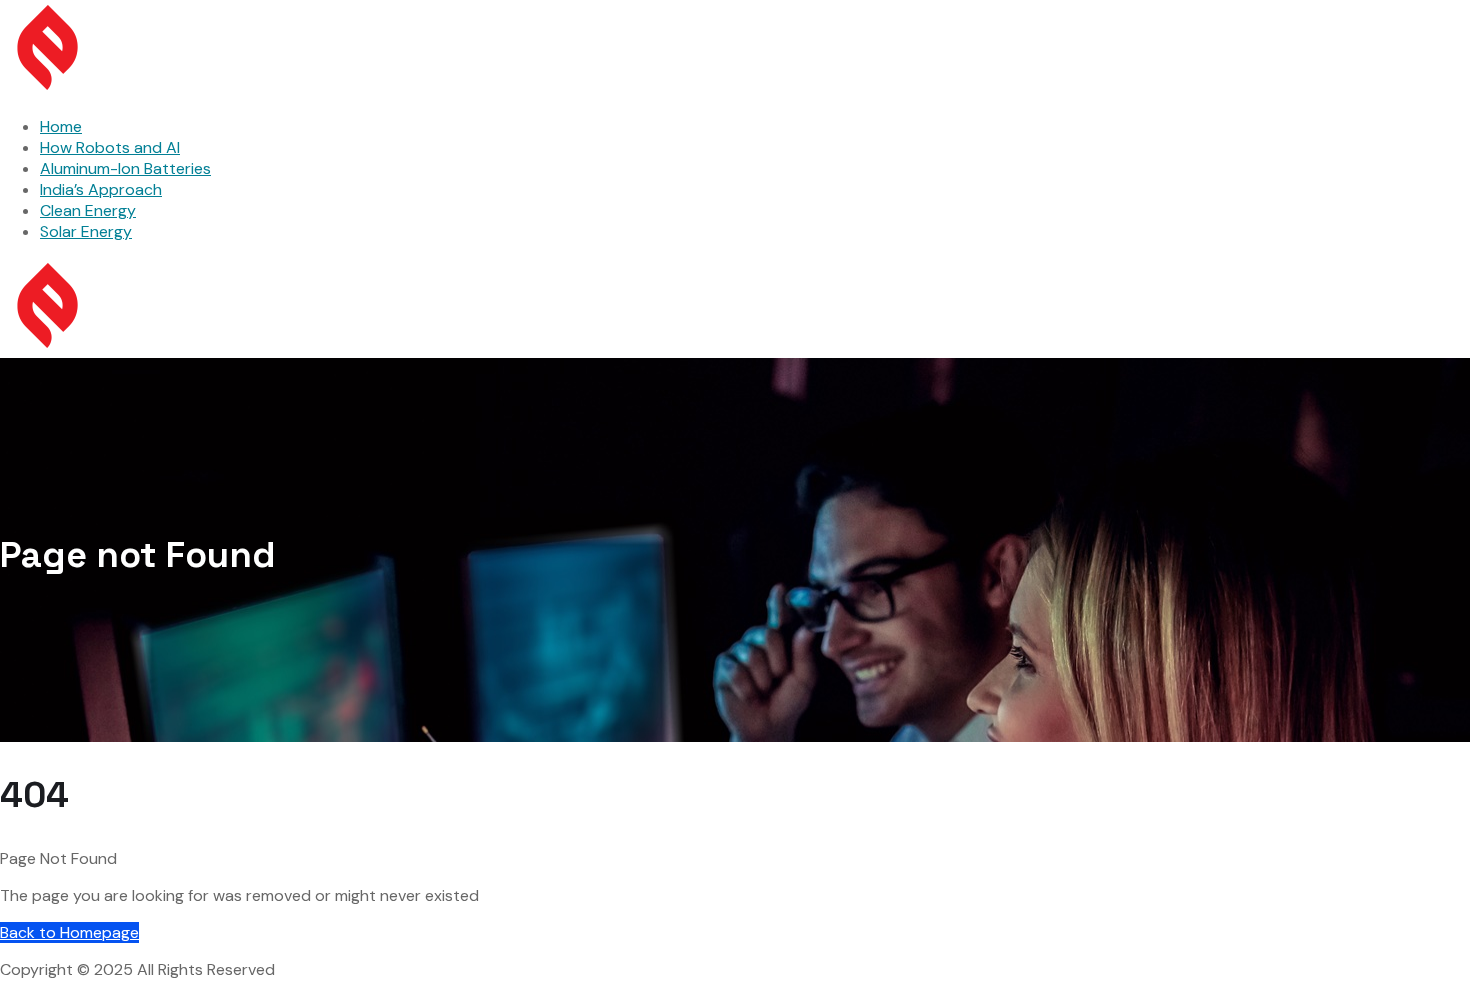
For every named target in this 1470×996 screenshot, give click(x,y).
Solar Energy (86, 231)
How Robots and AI (110, 147)
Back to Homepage (69, 932)
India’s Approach (101, 189)
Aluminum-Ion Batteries (125, 168)
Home (61, 126)
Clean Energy (88, 210)
